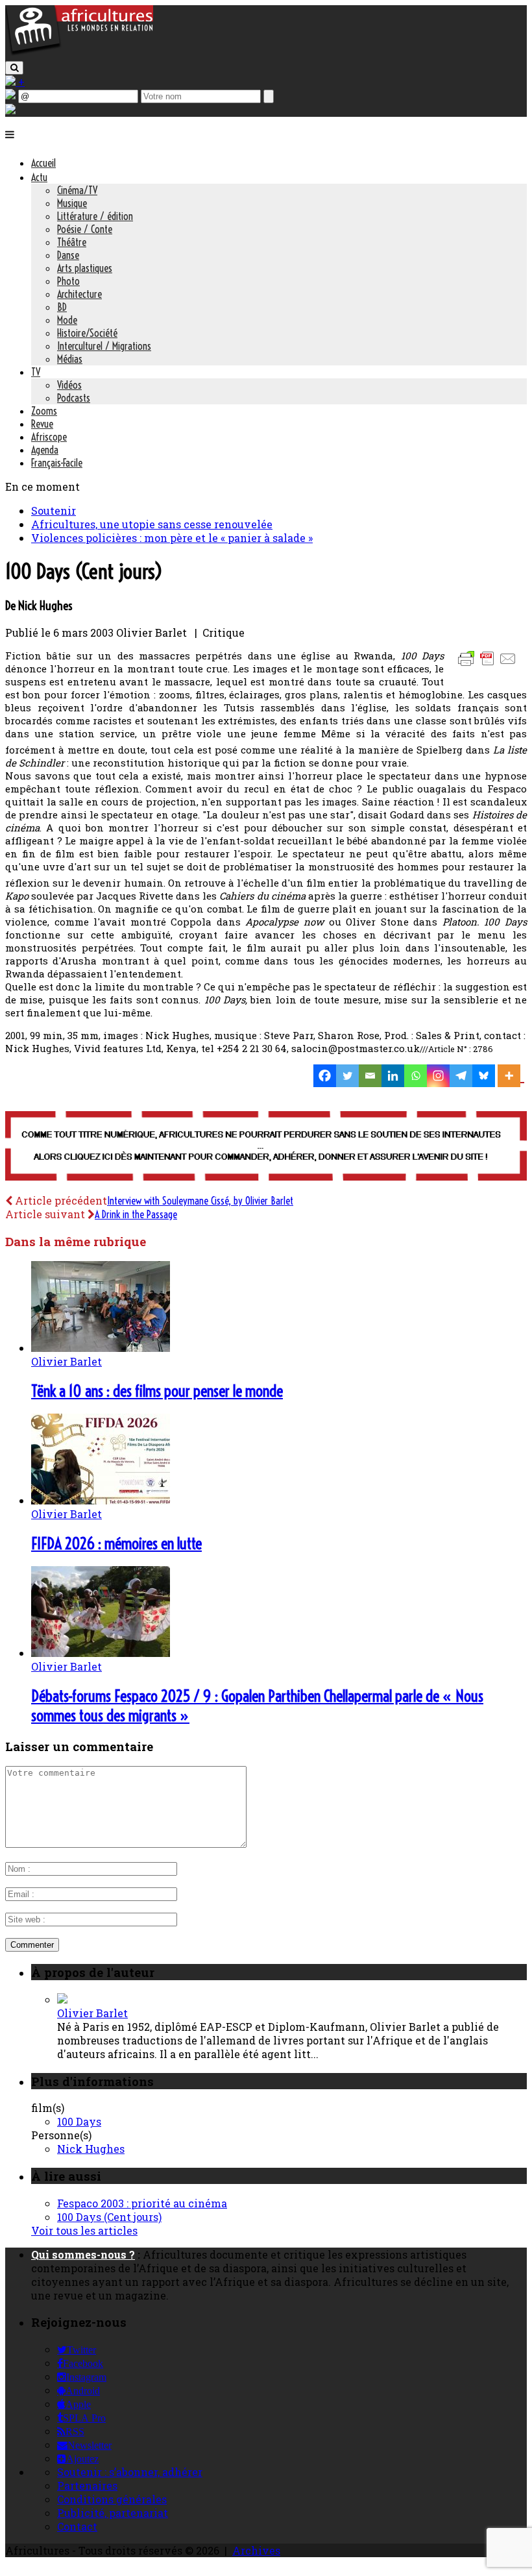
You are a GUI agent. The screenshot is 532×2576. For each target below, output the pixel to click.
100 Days (79, 2121)
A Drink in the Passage (136, 1214)
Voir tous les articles (84, 2230)
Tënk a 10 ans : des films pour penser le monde (157, 1391)
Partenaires (87, 2485)
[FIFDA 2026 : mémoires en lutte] (101, 1500)
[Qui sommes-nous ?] (10, 110)
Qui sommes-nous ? (83, 2254)
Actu (39, 177)
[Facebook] (325, 1076)
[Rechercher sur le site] (14, 68)
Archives (256, 2550)
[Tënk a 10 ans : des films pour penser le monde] (101, 1348)
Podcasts (74, 398)
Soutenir (54, 510)
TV (36, 372)
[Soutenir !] (266, 1147)
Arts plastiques (85, 268)
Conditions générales (112, 2499)
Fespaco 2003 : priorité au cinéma (142, 2203)
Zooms (44, 411)
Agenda (45, 450)
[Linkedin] (393, 1076)
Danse (68, 255)
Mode (67, 320)
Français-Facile (57, 463)
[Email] (370, 1076)
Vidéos (69, 385)
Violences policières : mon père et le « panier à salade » (172, 538)
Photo (68, 281)
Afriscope (49, 437)
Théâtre (72, 242)
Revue (42, 424)
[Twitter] (347, 1076)
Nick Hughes (91, 2149)
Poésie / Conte (85, 229)
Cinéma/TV (77, 190)
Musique (72, 203)
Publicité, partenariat (113, 2513)
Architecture (79, 294)
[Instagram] (438, 1076)
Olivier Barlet (66, 1361)
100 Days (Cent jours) (109, 2217)
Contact (77, 2526)
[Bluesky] (484, 1076)
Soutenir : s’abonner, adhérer (130, 2472)
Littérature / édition (95, 216)
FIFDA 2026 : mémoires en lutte (116, 1543)
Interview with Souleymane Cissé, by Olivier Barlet (200, 1201)
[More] (511, 1076)
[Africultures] (79, 53)
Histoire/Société (87, 333)
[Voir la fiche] (62, 1999)
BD (62, 307)
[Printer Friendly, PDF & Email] (489, 665)
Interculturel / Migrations (104, 346)
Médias (70, 359)
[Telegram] (461, 1076)
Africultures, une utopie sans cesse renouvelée (152, 524)
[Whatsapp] (416, 1076)
